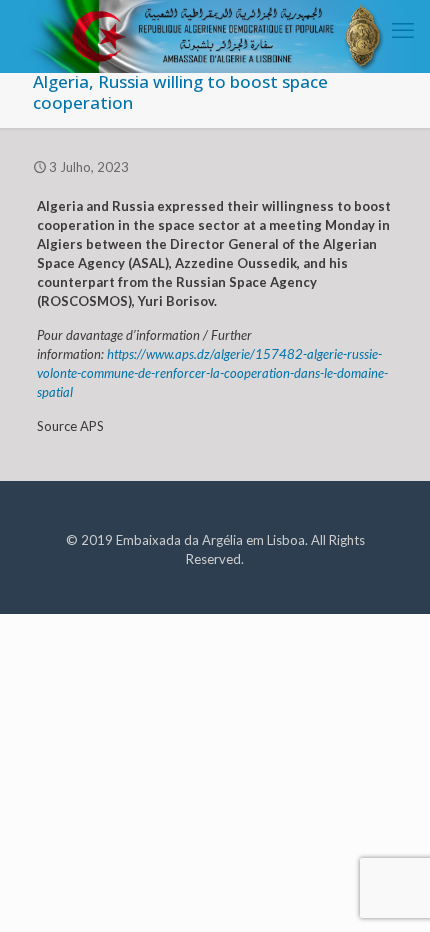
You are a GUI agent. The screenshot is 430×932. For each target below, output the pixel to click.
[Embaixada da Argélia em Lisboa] (215, 25)
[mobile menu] (403, 30)
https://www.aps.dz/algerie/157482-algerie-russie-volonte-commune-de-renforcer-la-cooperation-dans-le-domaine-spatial (212, 373)
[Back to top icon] (389, 891)
